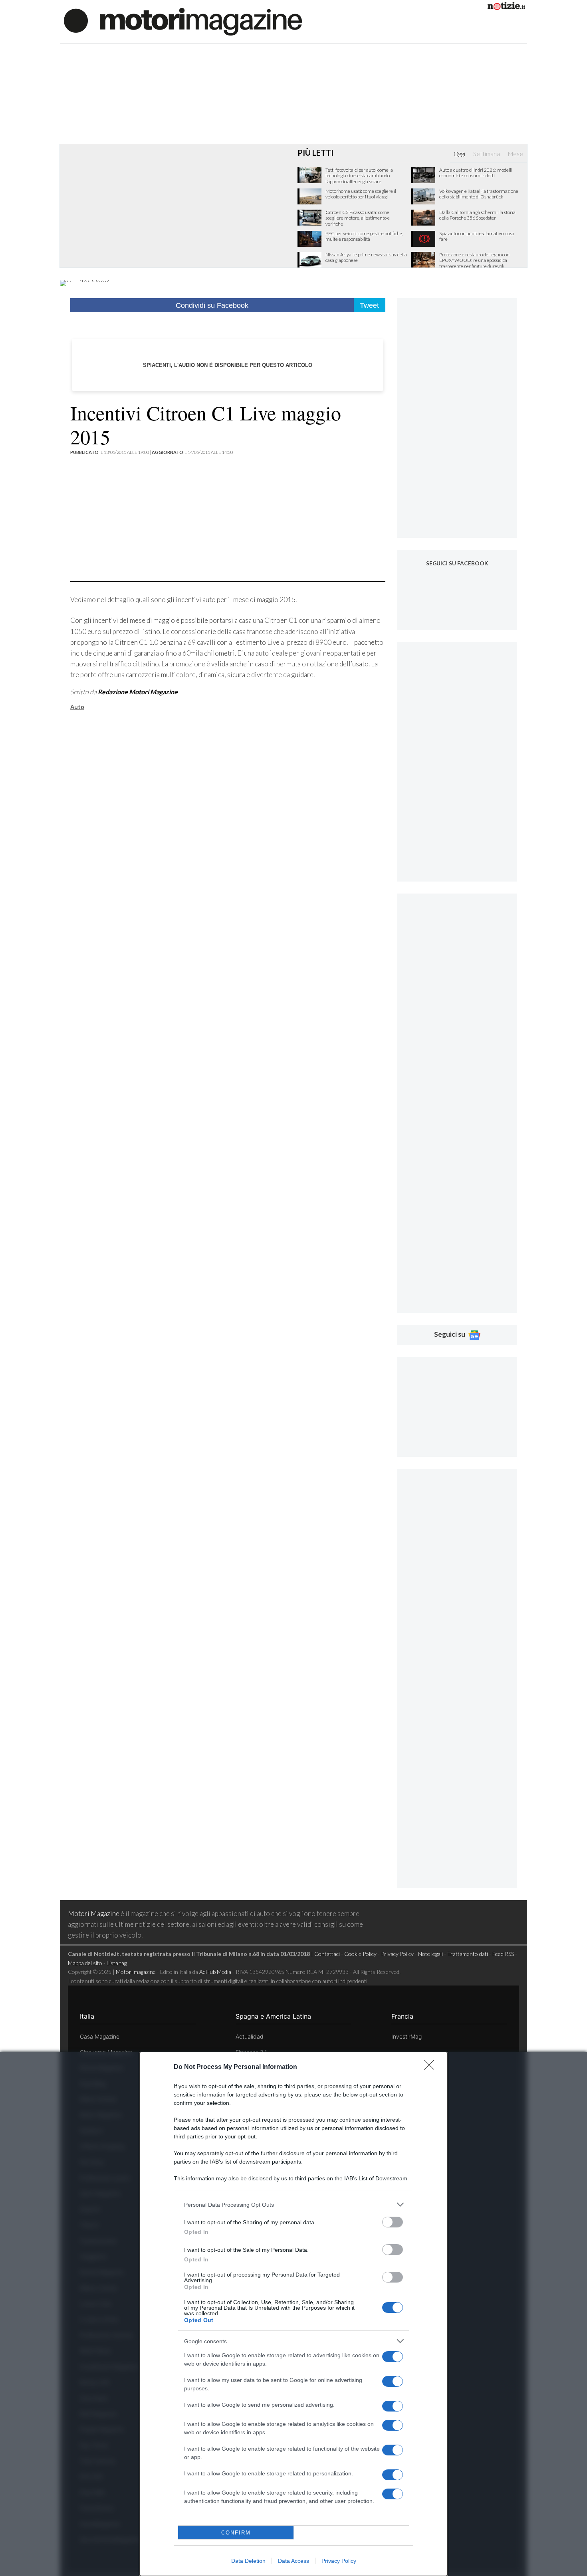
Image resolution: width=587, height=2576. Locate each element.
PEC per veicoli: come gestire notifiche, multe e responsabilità (364, 236)
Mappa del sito (85, 1963)
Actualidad (250, 2036)
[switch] (393, 2222)
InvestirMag (407, 2036)
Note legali (430, 1954)
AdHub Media (215, 1972)
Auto (77, 707)
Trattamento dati (468, 1954)
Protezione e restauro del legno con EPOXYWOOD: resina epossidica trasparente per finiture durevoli (474, 261)
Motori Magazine (94, 1913)
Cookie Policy (360, 1954)
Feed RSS (503, 1954)
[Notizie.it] (506, 7)
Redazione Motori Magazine (138, 692)
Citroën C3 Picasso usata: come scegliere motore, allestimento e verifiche (358, 218)
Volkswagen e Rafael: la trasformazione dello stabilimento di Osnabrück (479, 194)
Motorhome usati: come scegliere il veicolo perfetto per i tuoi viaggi (361, 194)
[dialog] (293, 2314)
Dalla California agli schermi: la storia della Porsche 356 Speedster (477, 215)
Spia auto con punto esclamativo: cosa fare (477, 236)
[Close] (432, 2067)
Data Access (293, 2561)
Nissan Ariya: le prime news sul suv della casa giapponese (366, 258)
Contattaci (327, 1954)
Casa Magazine (100, 2036)
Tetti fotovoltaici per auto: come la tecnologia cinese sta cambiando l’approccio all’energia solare (359, 176)
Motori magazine (136, 1972)
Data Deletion (248, 2561)
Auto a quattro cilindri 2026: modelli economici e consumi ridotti (476, 173)
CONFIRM (236, 2533)
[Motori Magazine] (183, 21)
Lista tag (117, 1963)
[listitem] (293, 2204)
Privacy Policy (339, 2561)
